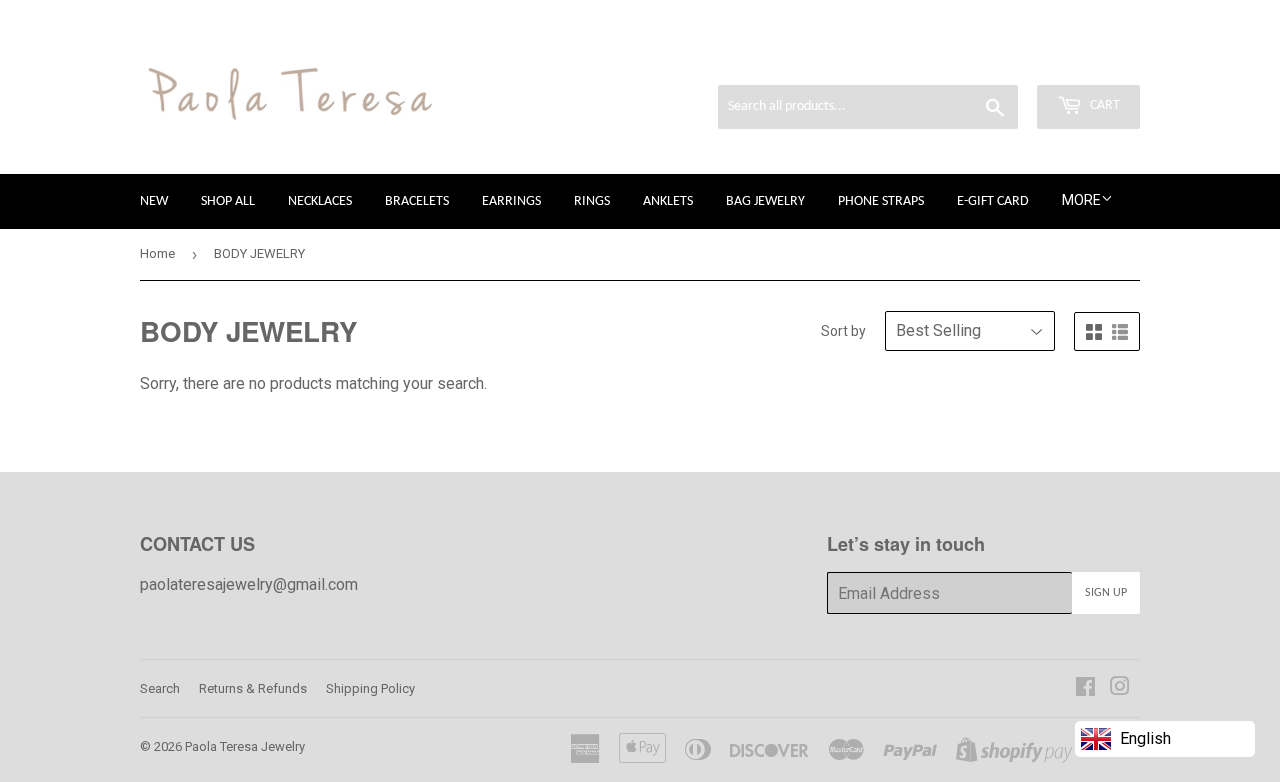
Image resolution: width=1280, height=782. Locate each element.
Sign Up (1106, 593)
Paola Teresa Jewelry (245, 746)
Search (160, 688)
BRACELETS (417, 201)
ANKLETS (668, 201)
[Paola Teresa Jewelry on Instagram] (1120, 688)
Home (157, 253)
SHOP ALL (228, 201)
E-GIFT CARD (993, 201)
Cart (1103, 105)
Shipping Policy (370, 688)
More (1081, 200)
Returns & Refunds (253, 688)
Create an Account (1080, 58)
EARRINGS (511, 201)
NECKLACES (320, 201)
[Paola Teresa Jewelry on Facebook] (1085, 688)
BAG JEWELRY (765, 201)
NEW (154, 201)
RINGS (592, 201)
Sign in (970, 58)
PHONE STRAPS (881, 201)
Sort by (843, 331)
